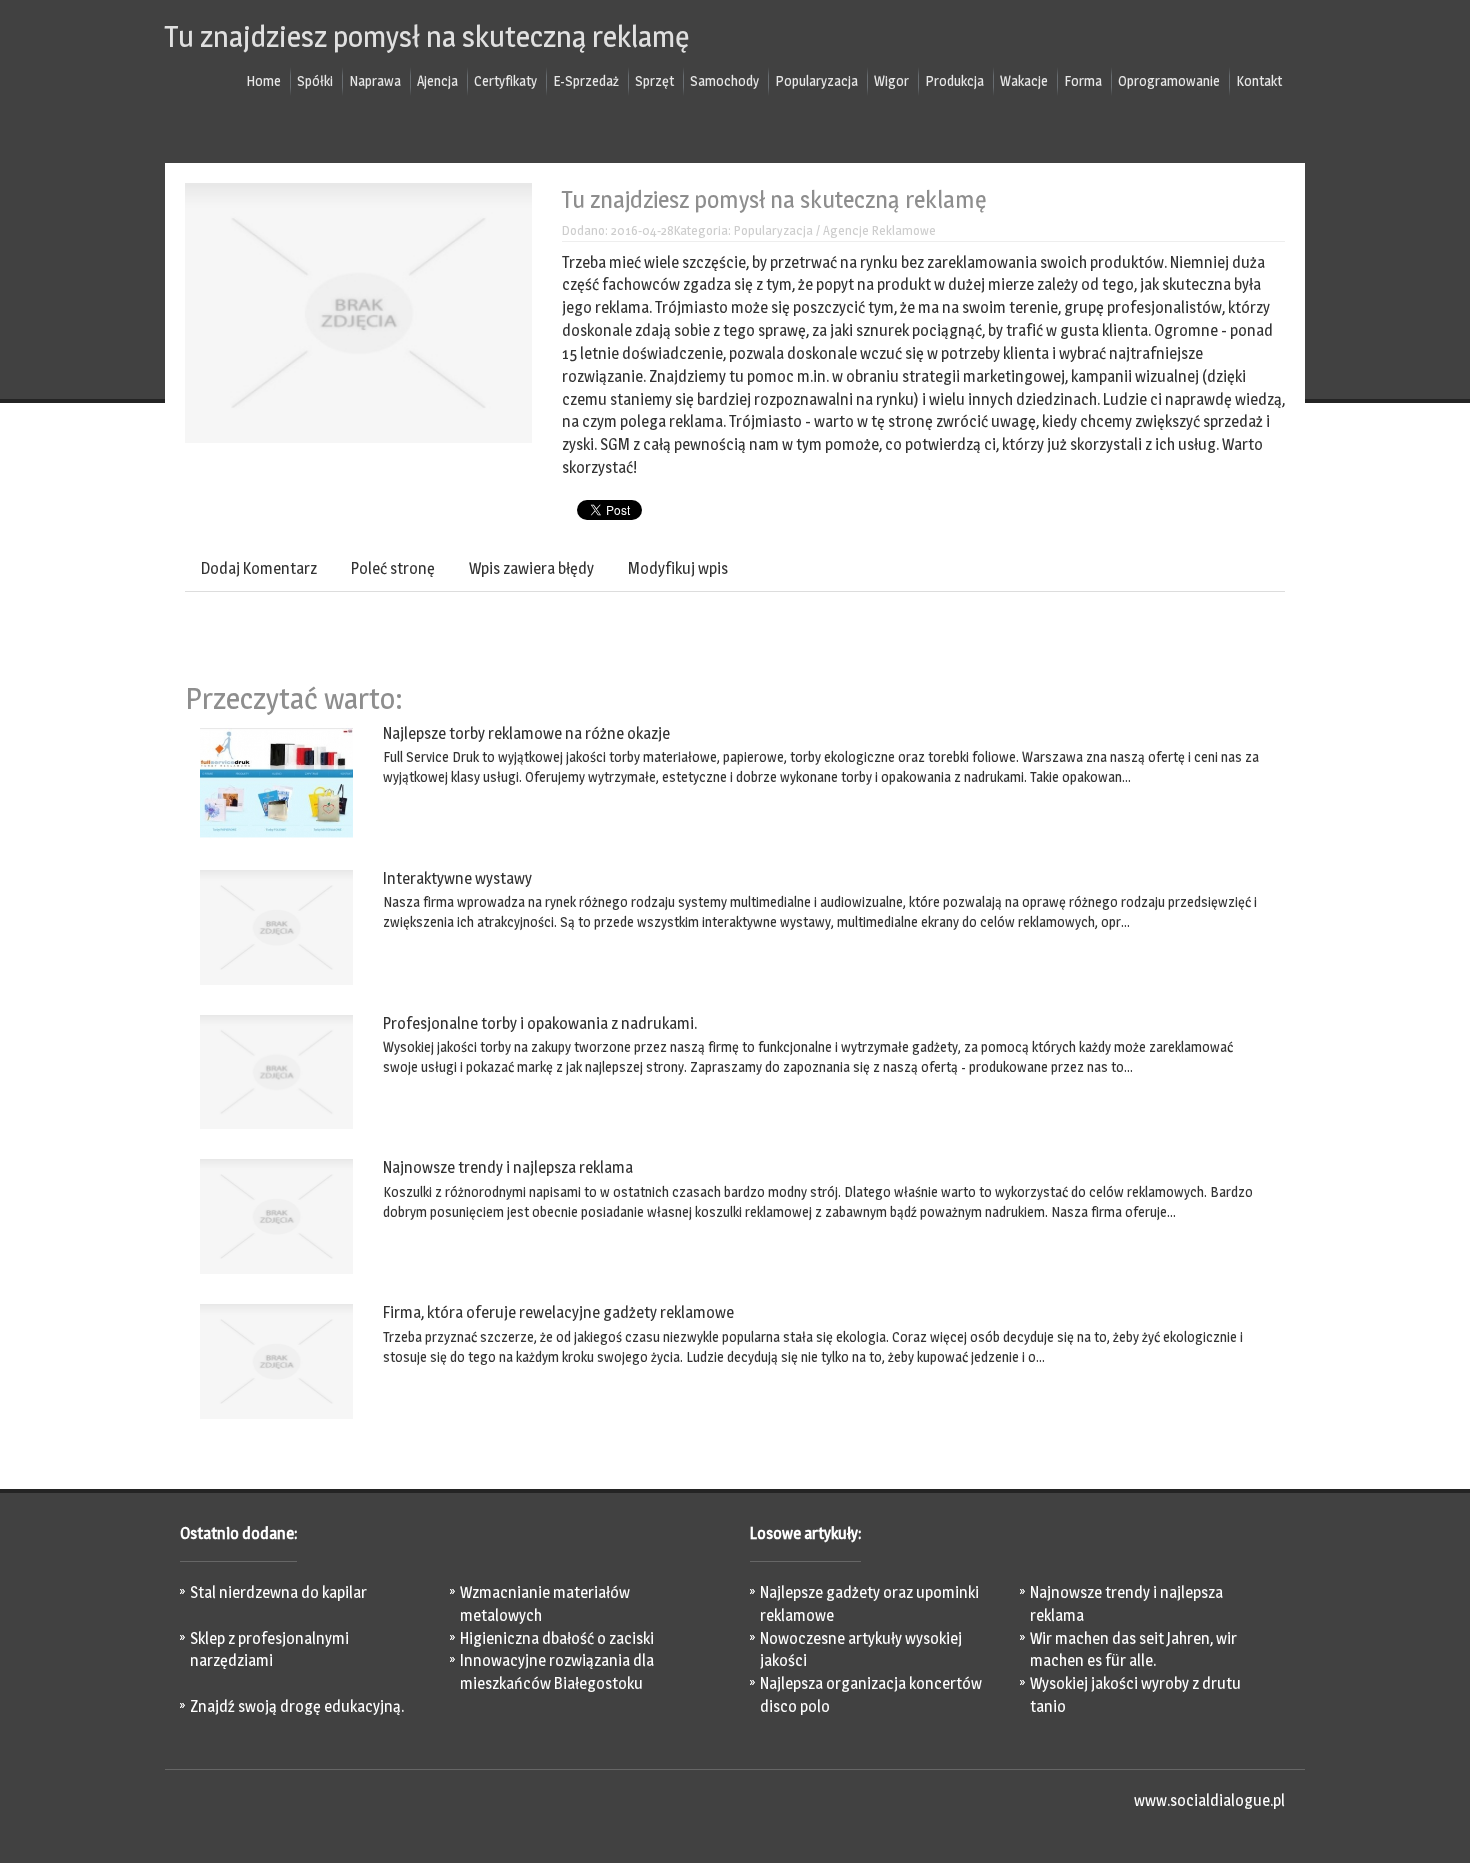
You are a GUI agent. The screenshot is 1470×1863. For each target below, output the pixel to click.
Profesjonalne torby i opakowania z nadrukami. (540, 1023)
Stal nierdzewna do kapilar (278, 1592)
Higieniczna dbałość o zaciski (557, 1638)
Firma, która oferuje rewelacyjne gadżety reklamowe (558, 1312)
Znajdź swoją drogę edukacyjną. (297, 1706)
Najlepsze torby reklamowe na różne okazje (526, 733)
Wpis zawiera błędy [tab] (531, 568)
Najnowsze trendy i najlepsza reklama (508, 1167)
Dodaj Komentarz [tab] (259, 568)
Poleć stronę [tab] (393, 568)
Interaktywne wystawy (457, 878)
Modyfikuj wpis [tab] (678, 568)
